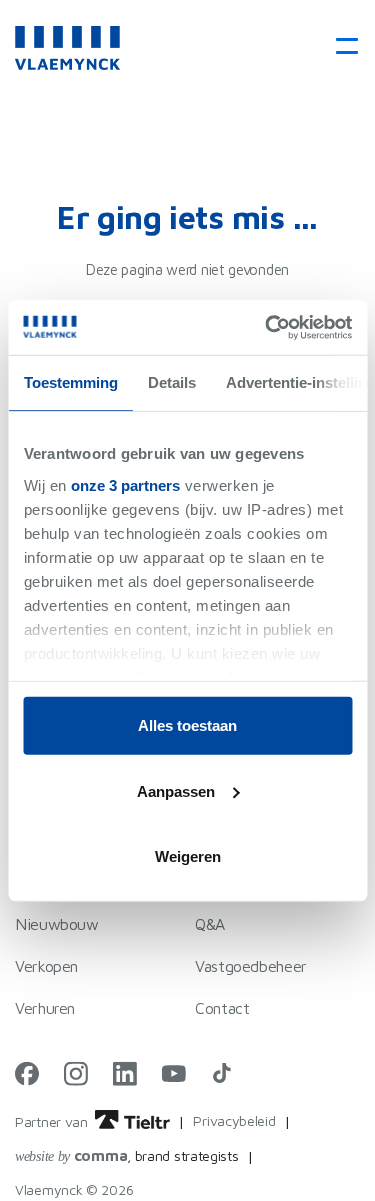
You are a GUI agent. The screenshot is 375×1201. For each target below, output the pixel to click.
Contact (222, 1008)
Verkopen (46, 966)
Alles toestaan (187, 725)
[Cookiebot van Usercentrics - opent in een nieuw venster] (267, 327)
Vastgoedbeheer (251, 966)
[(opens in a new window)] (27, 1073)
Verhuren (45, 1008)
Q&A (210, 924)
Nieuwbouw (57, 924)
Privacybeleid (234, 1120)
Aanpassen (176, 790)
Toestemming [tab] (70, 382)
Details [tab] (171, 382)
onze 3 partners (125, 484)
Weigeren (188, 856)
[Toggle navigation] (340, 47)
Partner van (53, 1121)
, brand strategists (127, 1155)
